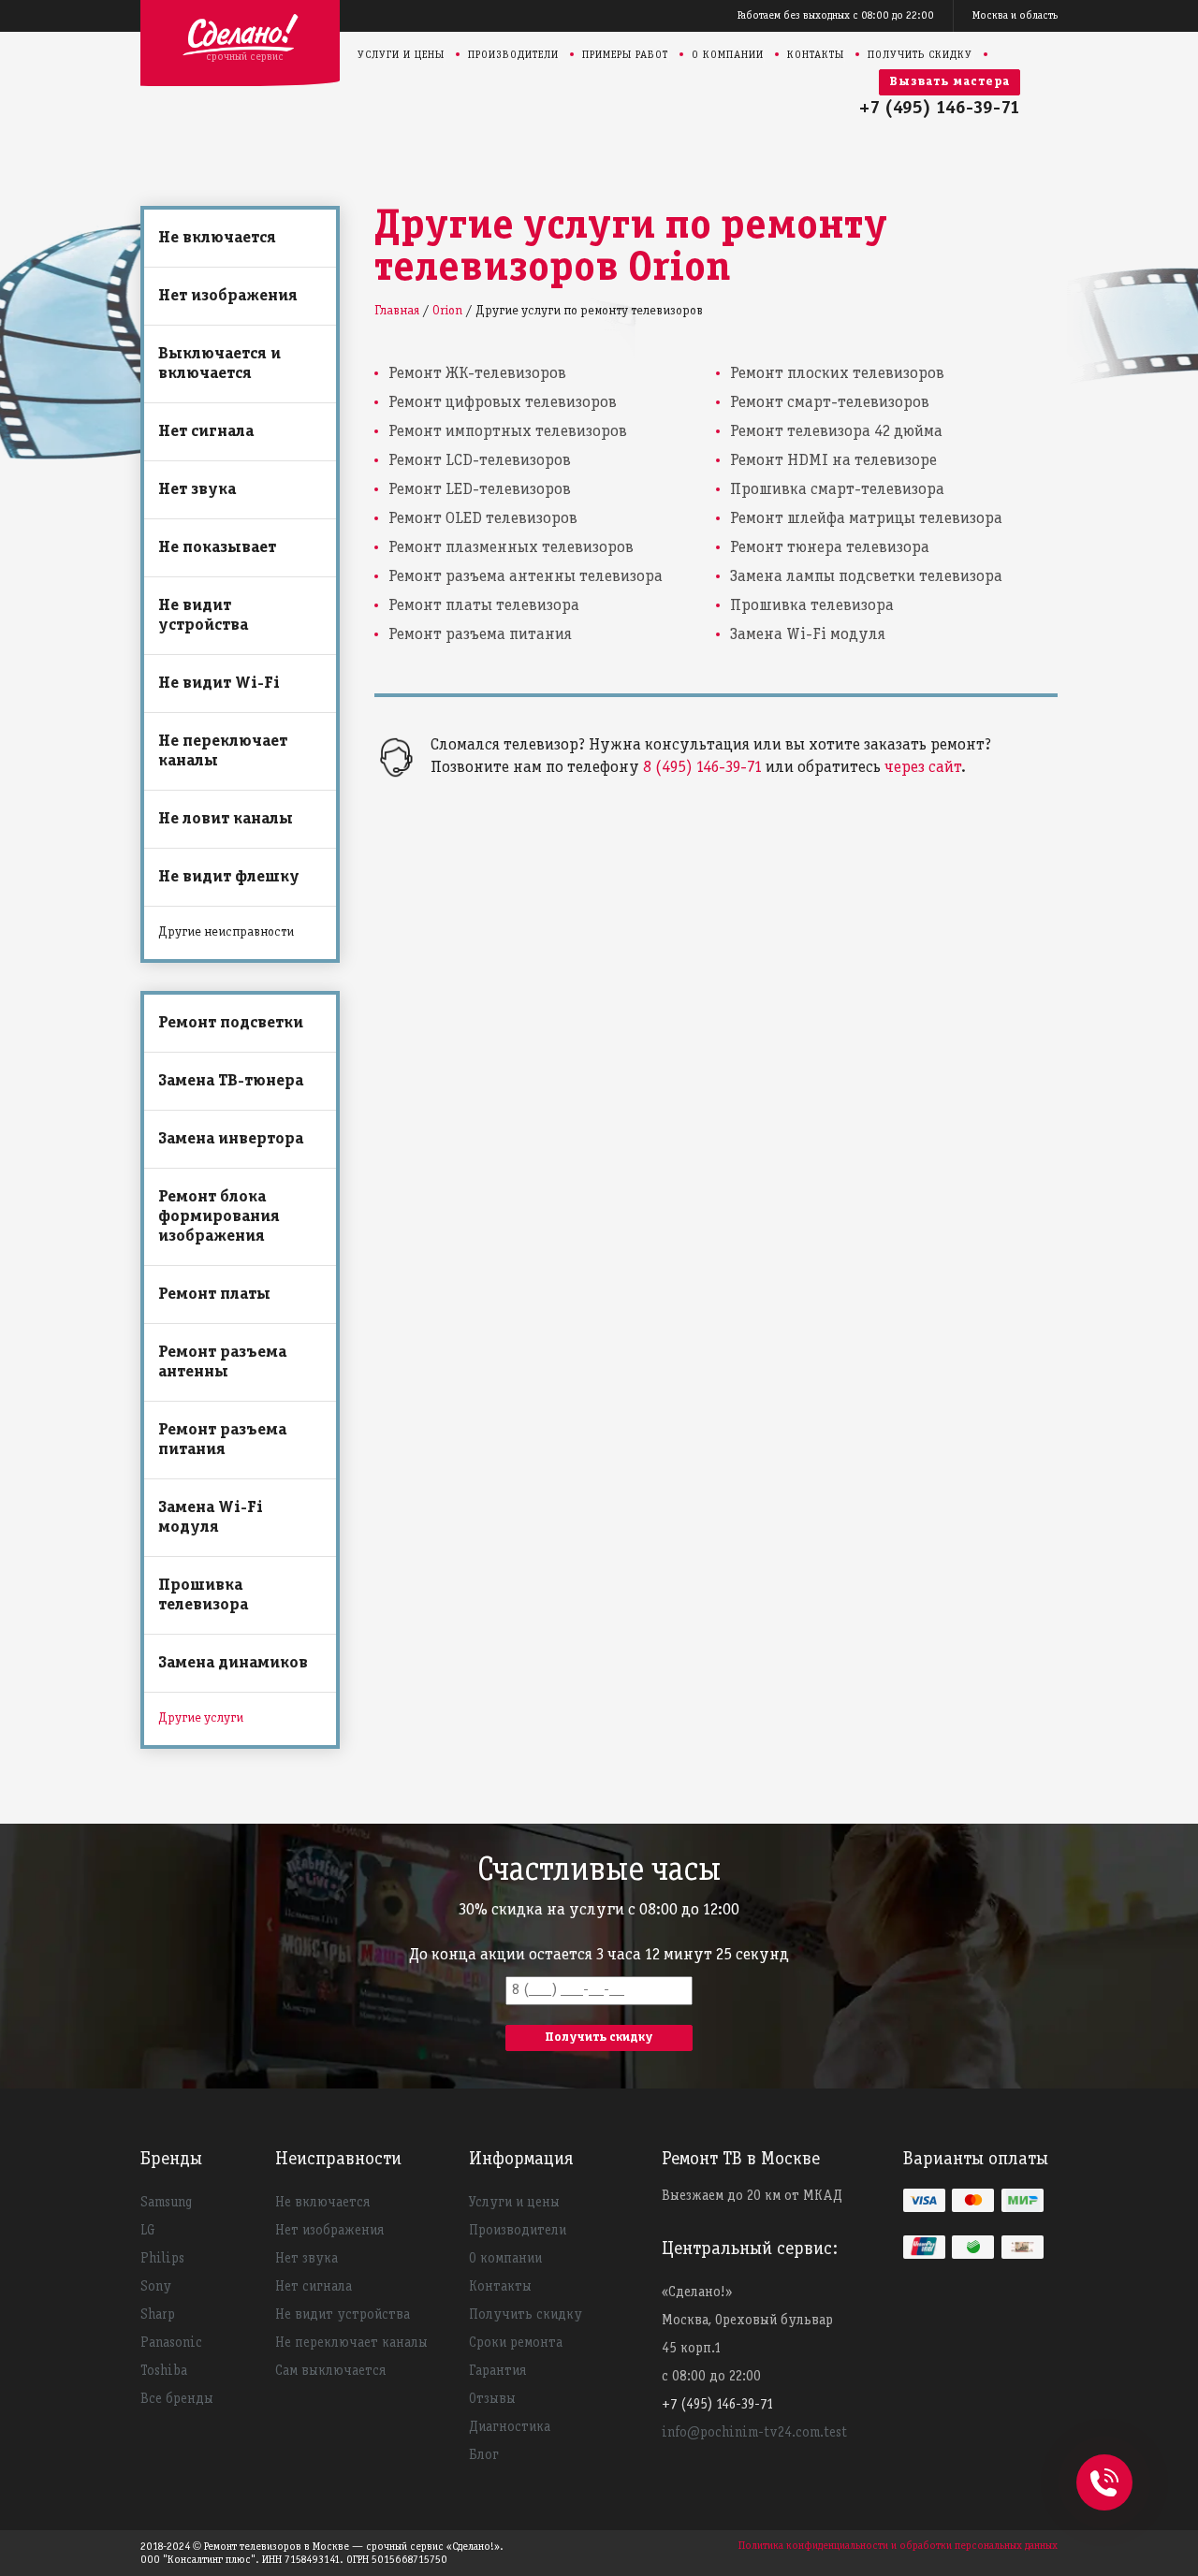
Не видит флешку (229, 877)
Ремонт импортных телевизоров (508, 432)
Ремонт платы (214, 1295)
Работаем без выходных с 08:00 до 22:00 (836, 15)
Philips (162, 2259)
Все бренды (177, 2399)
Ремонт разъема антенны (222, 1362)
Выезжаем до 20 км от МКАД (752, 2196)
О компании (728, 55)
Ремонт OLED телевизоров (483, 519)
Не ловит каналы (226, 819)
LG (148, 2231)
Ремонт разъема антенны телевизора (526, 577)
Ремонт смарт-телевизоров (830, 403)
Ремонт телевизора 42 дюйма (836, 432)
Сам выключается (330, 2371)
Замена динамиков (233, 1663)
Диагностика (510, 2427)
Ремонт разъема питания (222, 1440)
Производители (513, 55)
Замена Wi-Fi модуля (211, 1518)
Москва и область (1015, 15)
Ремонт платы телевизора (484, 606)
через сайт (923, 768)
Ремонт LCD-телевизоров (480, 461)
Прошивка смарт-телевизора (837, 490)
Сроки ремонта (516, 2343)
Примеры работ (625, 55)
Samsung (166, 2203)
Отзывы (492, 2399)
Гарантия (497, 2371)
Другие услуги (201, 1718)
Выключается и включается (219, 364)
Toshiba (164, 2371)
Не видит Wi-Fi (219, 684)
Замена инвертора (231, 1139)
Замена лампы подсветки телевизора (866, 577)
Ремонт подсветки (231, 1023)
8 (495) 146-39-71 (702, 768)
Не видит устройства (203, 616)
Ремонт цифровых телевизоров (503, 403)
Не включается (217, 238)
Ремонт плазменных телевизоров (511, 548)
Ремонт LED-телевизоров (480, 490)
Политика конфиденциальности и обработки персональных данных (898, 2546)
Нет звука (197, 490)
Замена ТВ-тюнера (231, 1081)
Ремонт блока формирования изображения (219, 1217)
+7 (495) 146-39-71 (940, 109)
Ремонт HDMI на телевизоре (833, 461)
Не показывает (217, 548)
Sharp (158, 2315)
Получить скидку (920, 55)
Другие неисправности (226, 932)
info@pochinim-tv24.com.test (754, 2433)
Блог (484, 2455)
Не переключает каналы (223, 751)
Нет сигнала (206, 432)
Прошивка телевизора (203, 1595)
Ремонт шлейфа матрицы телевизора (866, 519)
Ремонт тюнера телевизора (830, 548)
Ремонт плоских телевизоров (837, 374)
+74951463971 (1104, 2462)
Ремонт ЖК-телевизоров (477, 374)
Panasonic (171, 2343)
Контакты (816, 55)
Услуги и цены (401, 55)
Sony (156, 2287)
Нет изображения (228, 296)
